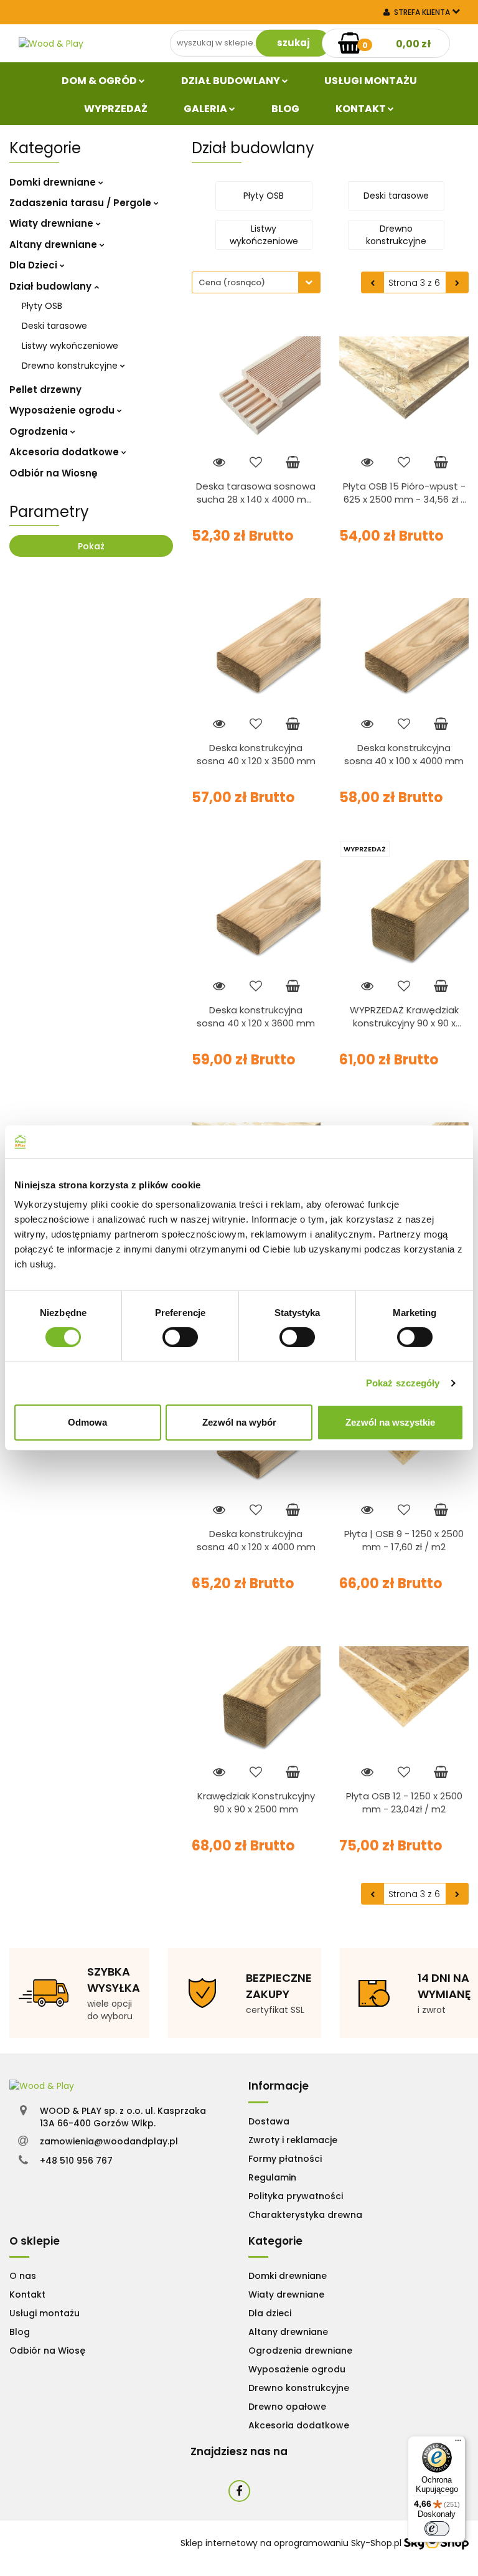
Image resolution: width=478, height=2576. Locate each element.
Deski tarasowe (54, 326)
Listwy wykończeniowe (70, 346)
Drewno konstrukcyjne (71, 366)
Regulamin (272, 2177)
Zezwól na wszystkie (390, 1422)
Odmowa (87, 1422)
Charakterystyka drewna (305, 2215)
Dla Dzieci (35, 265)
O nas (23, 2276)
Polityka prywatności (296, 2196)
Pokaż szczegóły (403, 1383)
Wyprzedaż (116, 109)
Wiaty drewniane (53, 223)
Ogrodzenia (40, 431)
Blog (285, 109)
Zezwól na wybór (239, 1422)
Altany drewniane (54, 244)
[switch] (180, 1337)
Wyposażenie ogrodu (63, 410)
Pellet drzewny (45, 390)
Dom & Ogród (100, 81)
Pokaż (91, 546)
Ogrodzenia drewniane (300, 2351)
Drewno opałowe (287, 2407)
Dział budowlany (232, 81)
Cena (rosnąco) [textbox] (232, 282)
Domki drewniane (54, 182)
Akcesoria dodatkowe (65, 452)
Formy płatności (285, 2159)
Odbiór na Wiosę (47, 2351)
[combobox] (256, 282)
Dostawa (269, 2121)
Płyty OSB (42, 306)
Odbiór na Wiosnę (54, 473)
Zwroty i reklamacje (293, 2140)
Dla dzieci (270, 2313)
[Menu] (458, 2443)
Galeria (206, 109)
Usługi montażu (45, 2313)
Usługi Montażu (371, 81)
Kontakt (362, 109)
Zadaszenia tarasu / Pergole (82, 203)
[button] (279, 2086)
